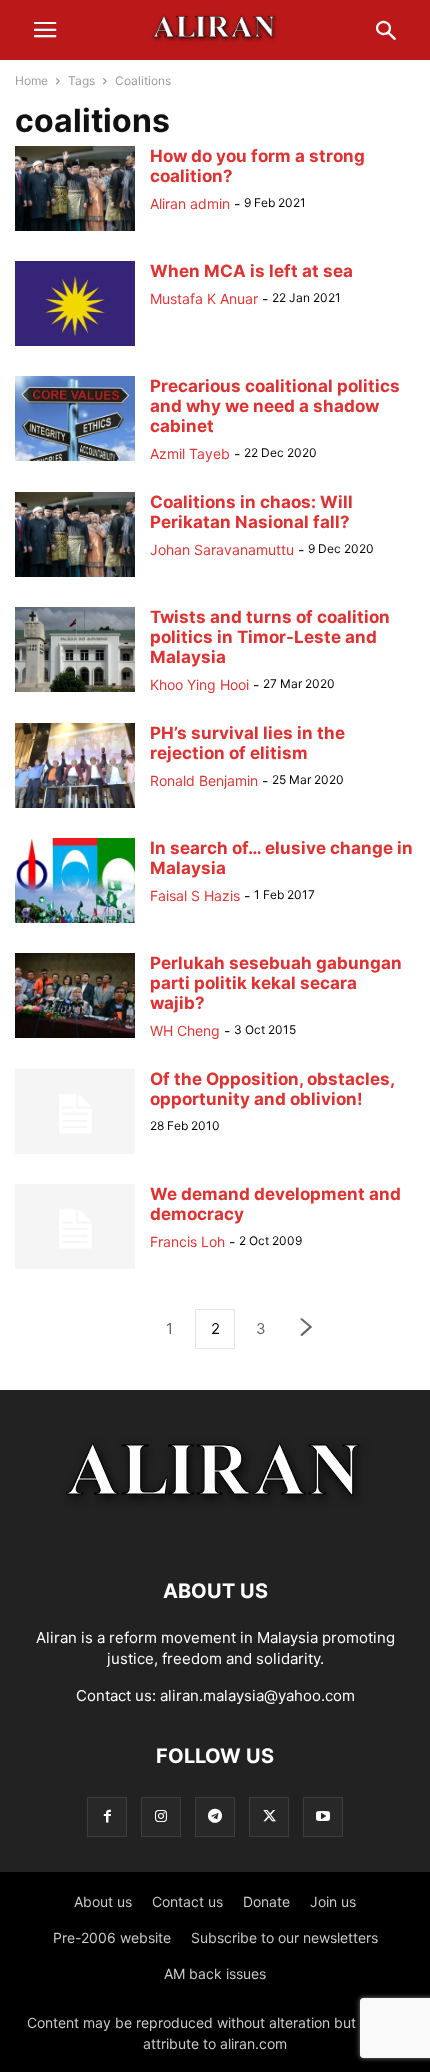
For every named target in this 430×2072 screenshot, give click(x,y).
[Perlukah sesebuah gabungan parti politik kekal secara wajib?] (75, 1037)
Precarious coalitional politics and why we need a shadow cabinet (275, 406)
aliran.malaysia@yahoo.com (257, 1695)
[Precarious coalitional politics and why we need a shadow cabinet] (75, 460)
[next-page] (307, 1329)
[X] (269, 1816)
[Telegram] (215, 1816)
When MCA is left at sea (251, 271)
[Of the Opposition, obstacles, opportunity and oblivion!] (75, 1153)
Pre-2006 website (112, 1937)
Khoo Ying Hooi (199, 684)
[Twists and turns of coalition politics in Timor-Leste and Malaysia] (75, 690)
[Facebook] (107, 1816)
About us (103, 1901)
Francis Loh (187, 1241)
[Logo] (215, 1530)
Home (31, 80)
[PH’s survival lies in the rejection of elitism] (75, 807)
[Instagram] (161, 1816)
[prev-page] (123, 1329)
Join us (333, 1901)
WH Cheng (185, 1030)
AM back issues (215, 1973)
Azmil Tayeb (190, 453)
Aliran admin (190, 203)
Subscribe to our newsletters (284, 1937)
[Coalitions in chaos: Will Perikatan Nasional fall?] (75, 576)
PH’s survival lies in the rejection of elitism (247, 743)
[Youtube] (323, 1816)
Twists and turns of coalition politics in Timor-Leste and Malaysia (270, 637)
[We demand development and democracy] (75, 1268)
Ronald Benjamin (204, 780)
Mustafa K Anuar (204, 298)
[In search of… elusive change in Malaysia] (75, 922)
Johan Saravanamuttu (222, 549)
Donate (266, 1901)
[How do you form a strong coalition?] (75, 230)
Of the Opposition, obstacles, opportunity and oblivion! (272, 1089)
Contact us (187, 1901)
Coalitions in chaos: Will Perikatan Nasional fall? (251, 512)
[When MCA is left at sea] (75, 345)
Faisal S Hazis (195, 895)
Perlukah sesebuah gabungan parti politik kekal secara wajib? (276, 983)
